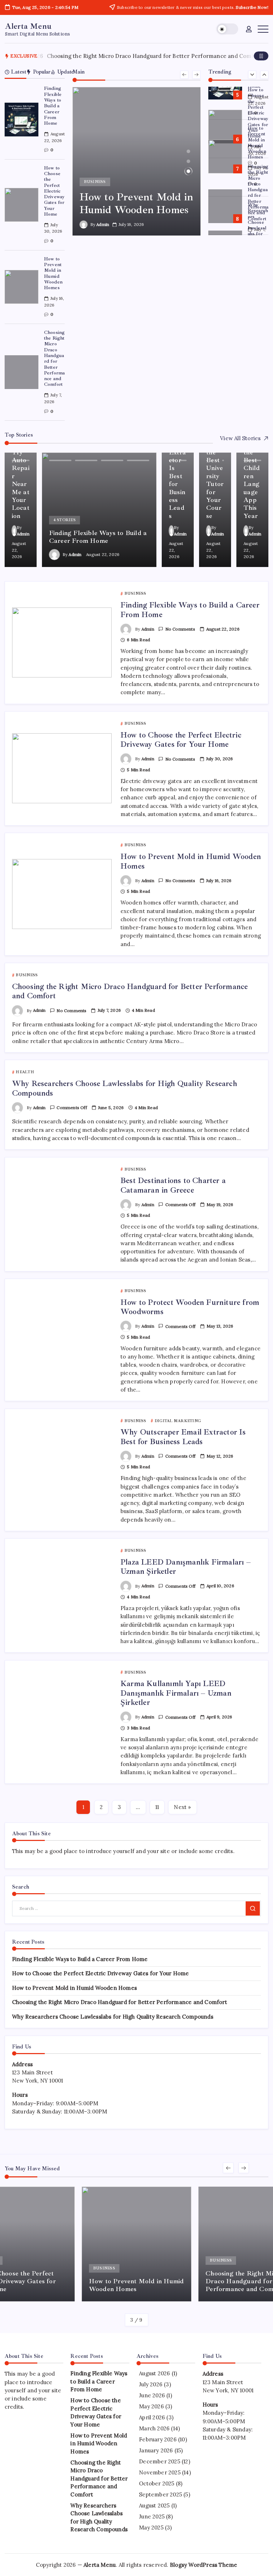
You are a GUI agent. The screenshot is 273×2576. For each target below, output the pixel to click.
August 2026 (154, 2373)
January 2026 (156, 2450)
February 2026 (158, 2439)
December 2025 (160, 2461)
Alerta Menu (28, 26)
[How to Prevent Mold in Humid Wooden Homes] (137, 161)
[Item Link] (22, 120)
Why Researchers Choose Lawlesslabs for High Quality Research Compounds (258, 234)
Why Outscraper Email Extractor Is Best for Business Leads (183, 1437)
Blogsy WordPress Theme (204, 2565)
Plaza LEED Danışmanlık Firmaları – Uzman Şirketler (186, 1567)
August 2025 (154, 2505)
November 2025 (160, 2472)
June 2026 (152, 2395)
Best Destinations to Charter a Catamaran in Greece (173, 1185)
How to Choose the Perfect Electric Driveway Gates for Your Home (55, 191)
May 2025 (151, 2528)
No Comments (180, 629)
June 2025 (152, 2516)
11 (157, 1807)
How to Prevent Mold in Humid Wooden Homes (53, 273)
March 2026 (154, 2428)
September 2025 (160, 2494)
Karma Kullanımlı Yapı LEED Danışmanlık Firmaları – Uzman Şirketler (176, 1693)
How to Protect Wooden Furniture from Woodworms (190, 1307)
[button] (227, 29)
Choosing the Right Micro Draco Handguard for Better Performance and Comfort (55, 358)
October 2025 (157, 2483)
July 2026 (151, 2384)
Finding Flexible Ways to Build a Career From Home (53, 106)
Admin (103, 224)
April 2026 (152, 2417)
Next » (182, 1807)
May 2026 (151, 2406)
